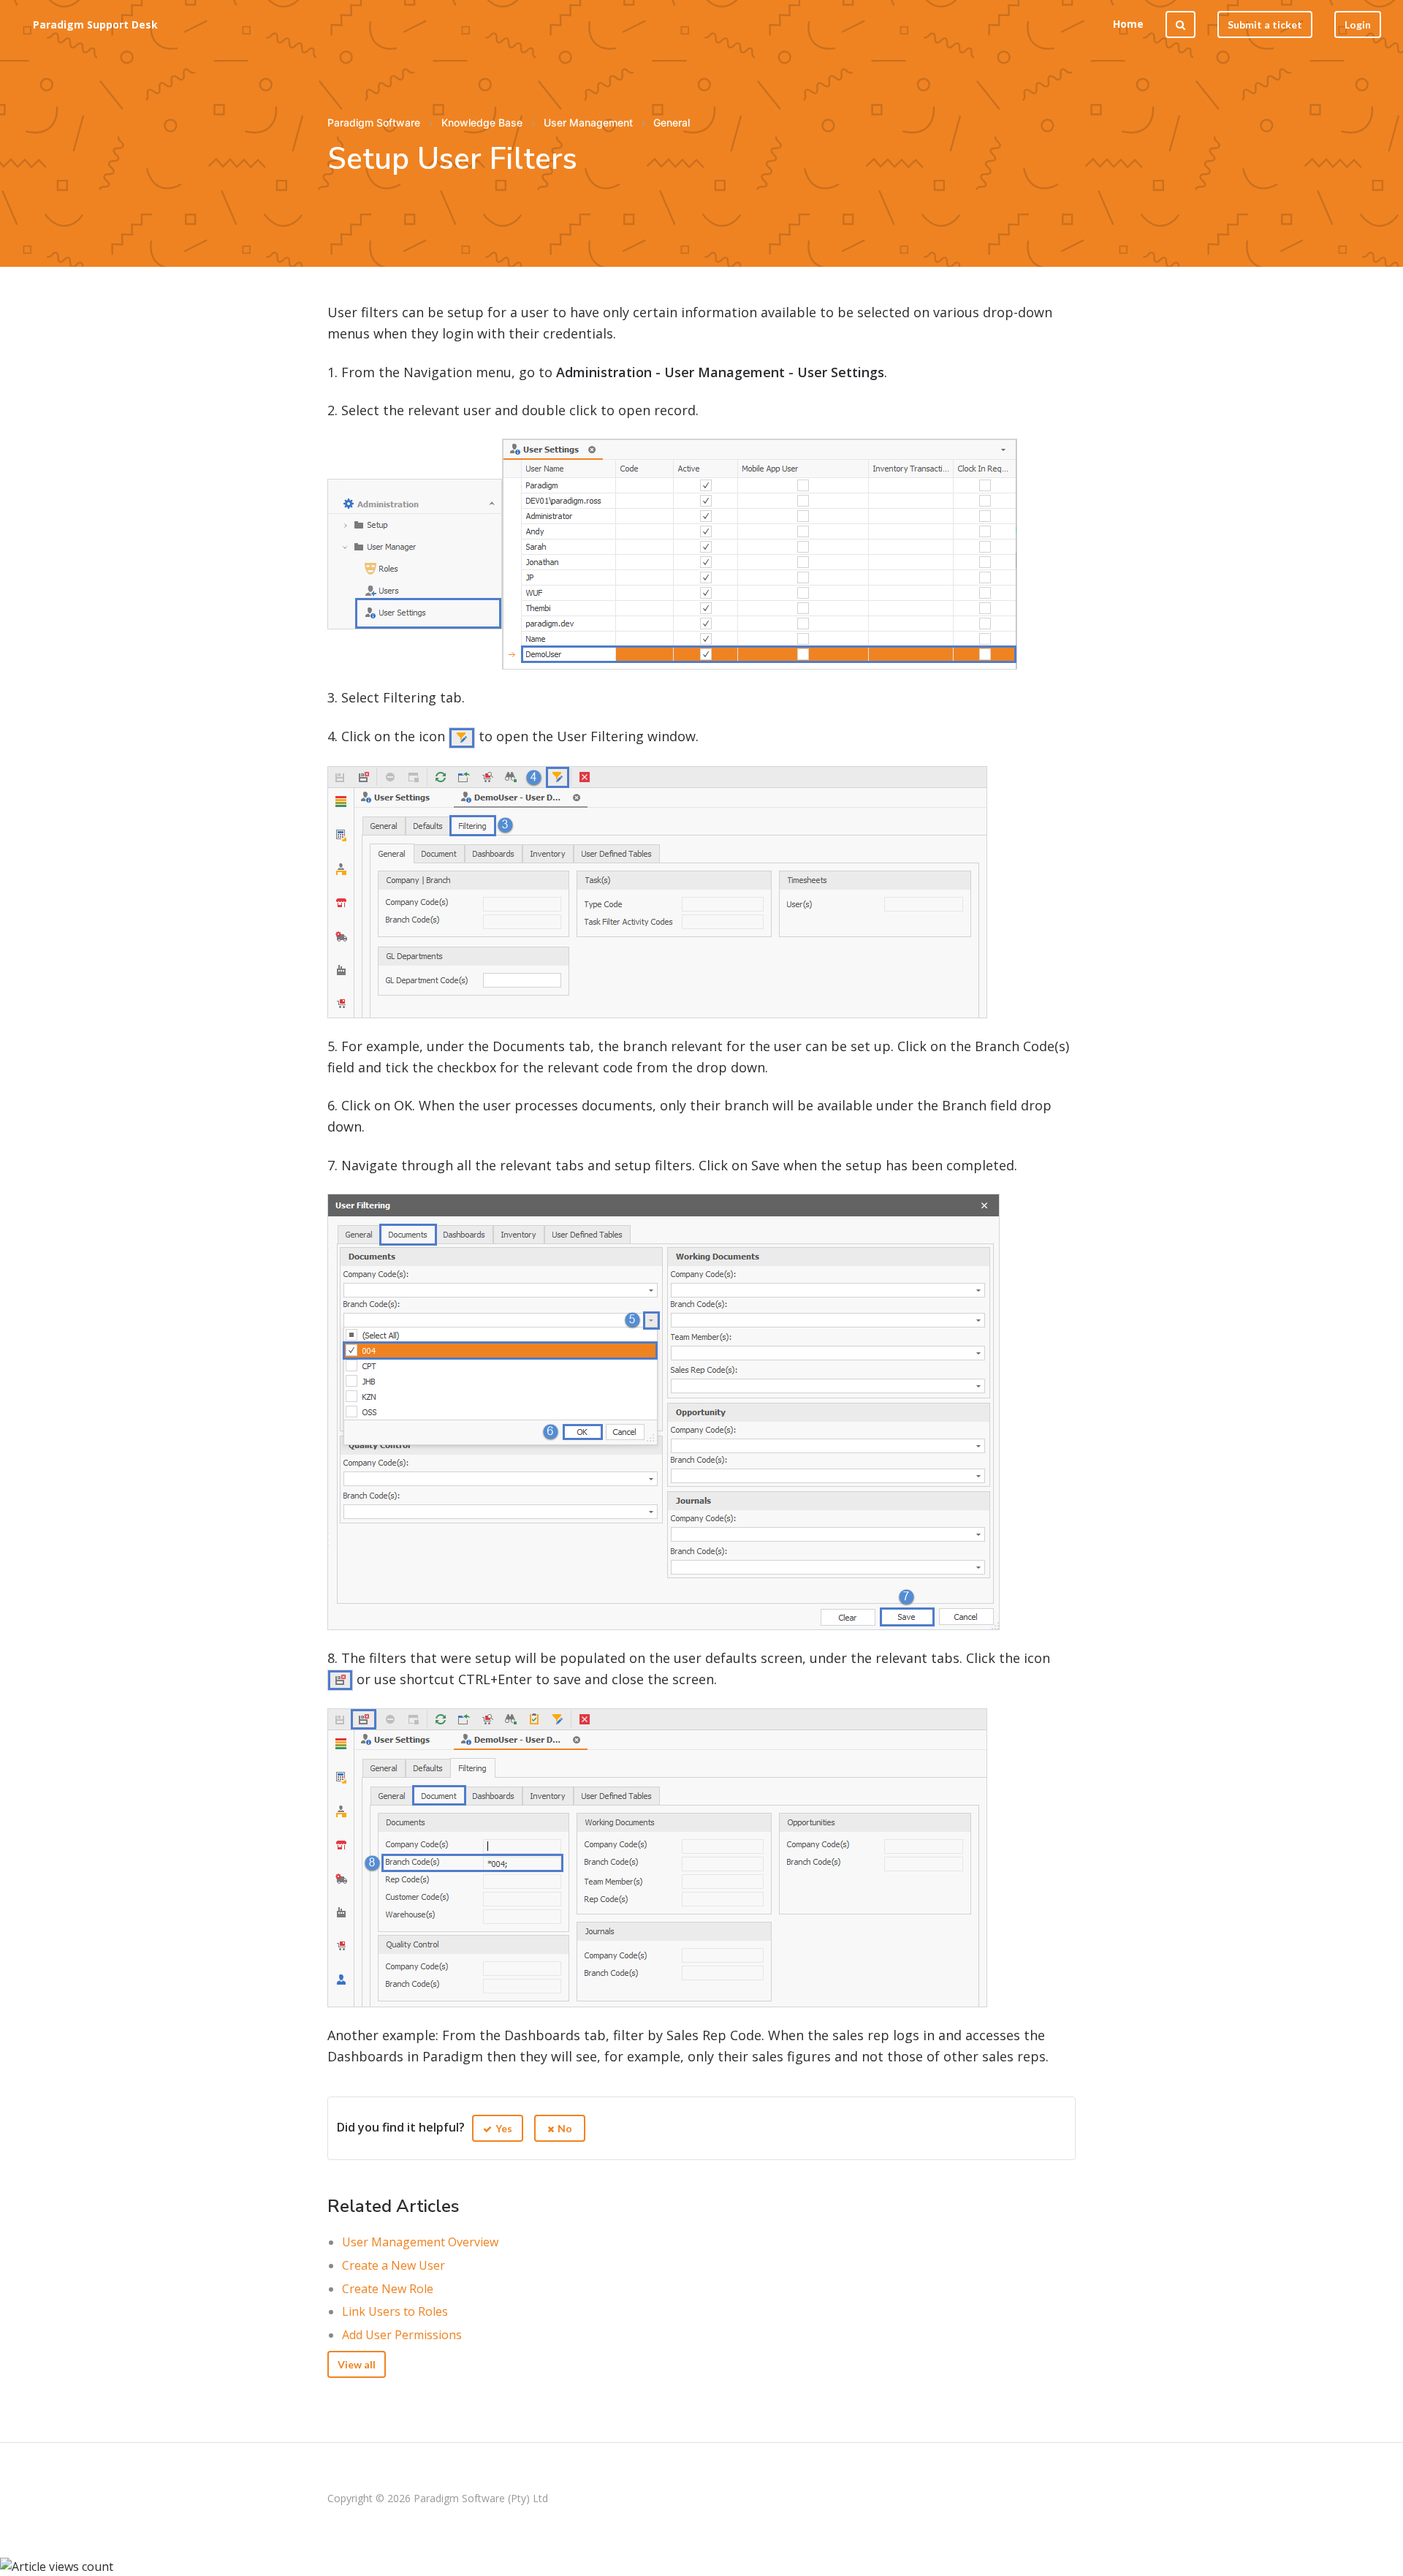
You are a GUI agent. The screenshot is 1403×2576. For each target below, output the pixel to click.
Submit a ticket (1265, 24)
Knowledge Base (482, 122)
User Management (588, 122)
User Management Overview (420, 2242)
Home (1128, 24)
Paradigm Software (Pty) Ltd (481, 2498)
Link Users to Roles (395, 2311)
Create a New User (393, 2265)
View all (357, 2364)
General (672, 122)
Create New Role (388, 2289)
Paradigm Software (374, 122)
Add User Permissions (402, 2335)
